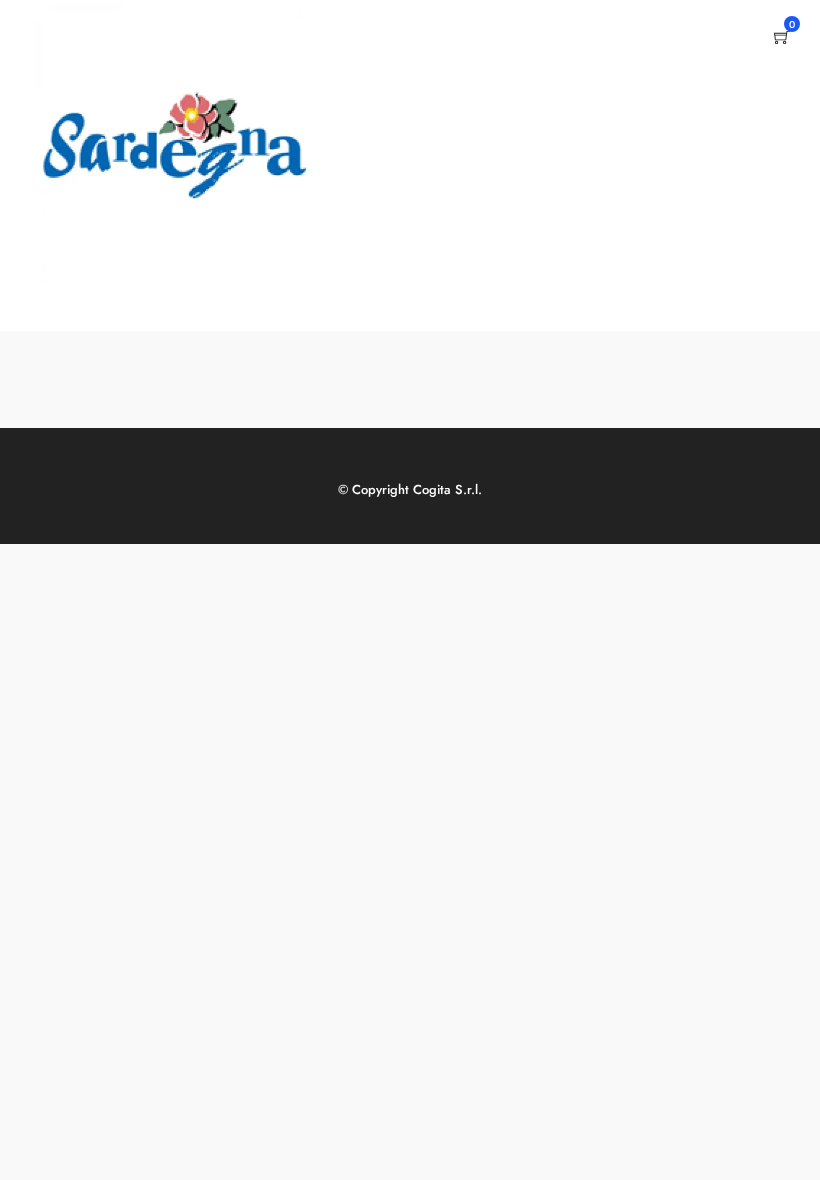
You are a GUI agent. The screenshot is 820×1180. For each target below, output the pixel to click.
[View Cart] (782, 39)
